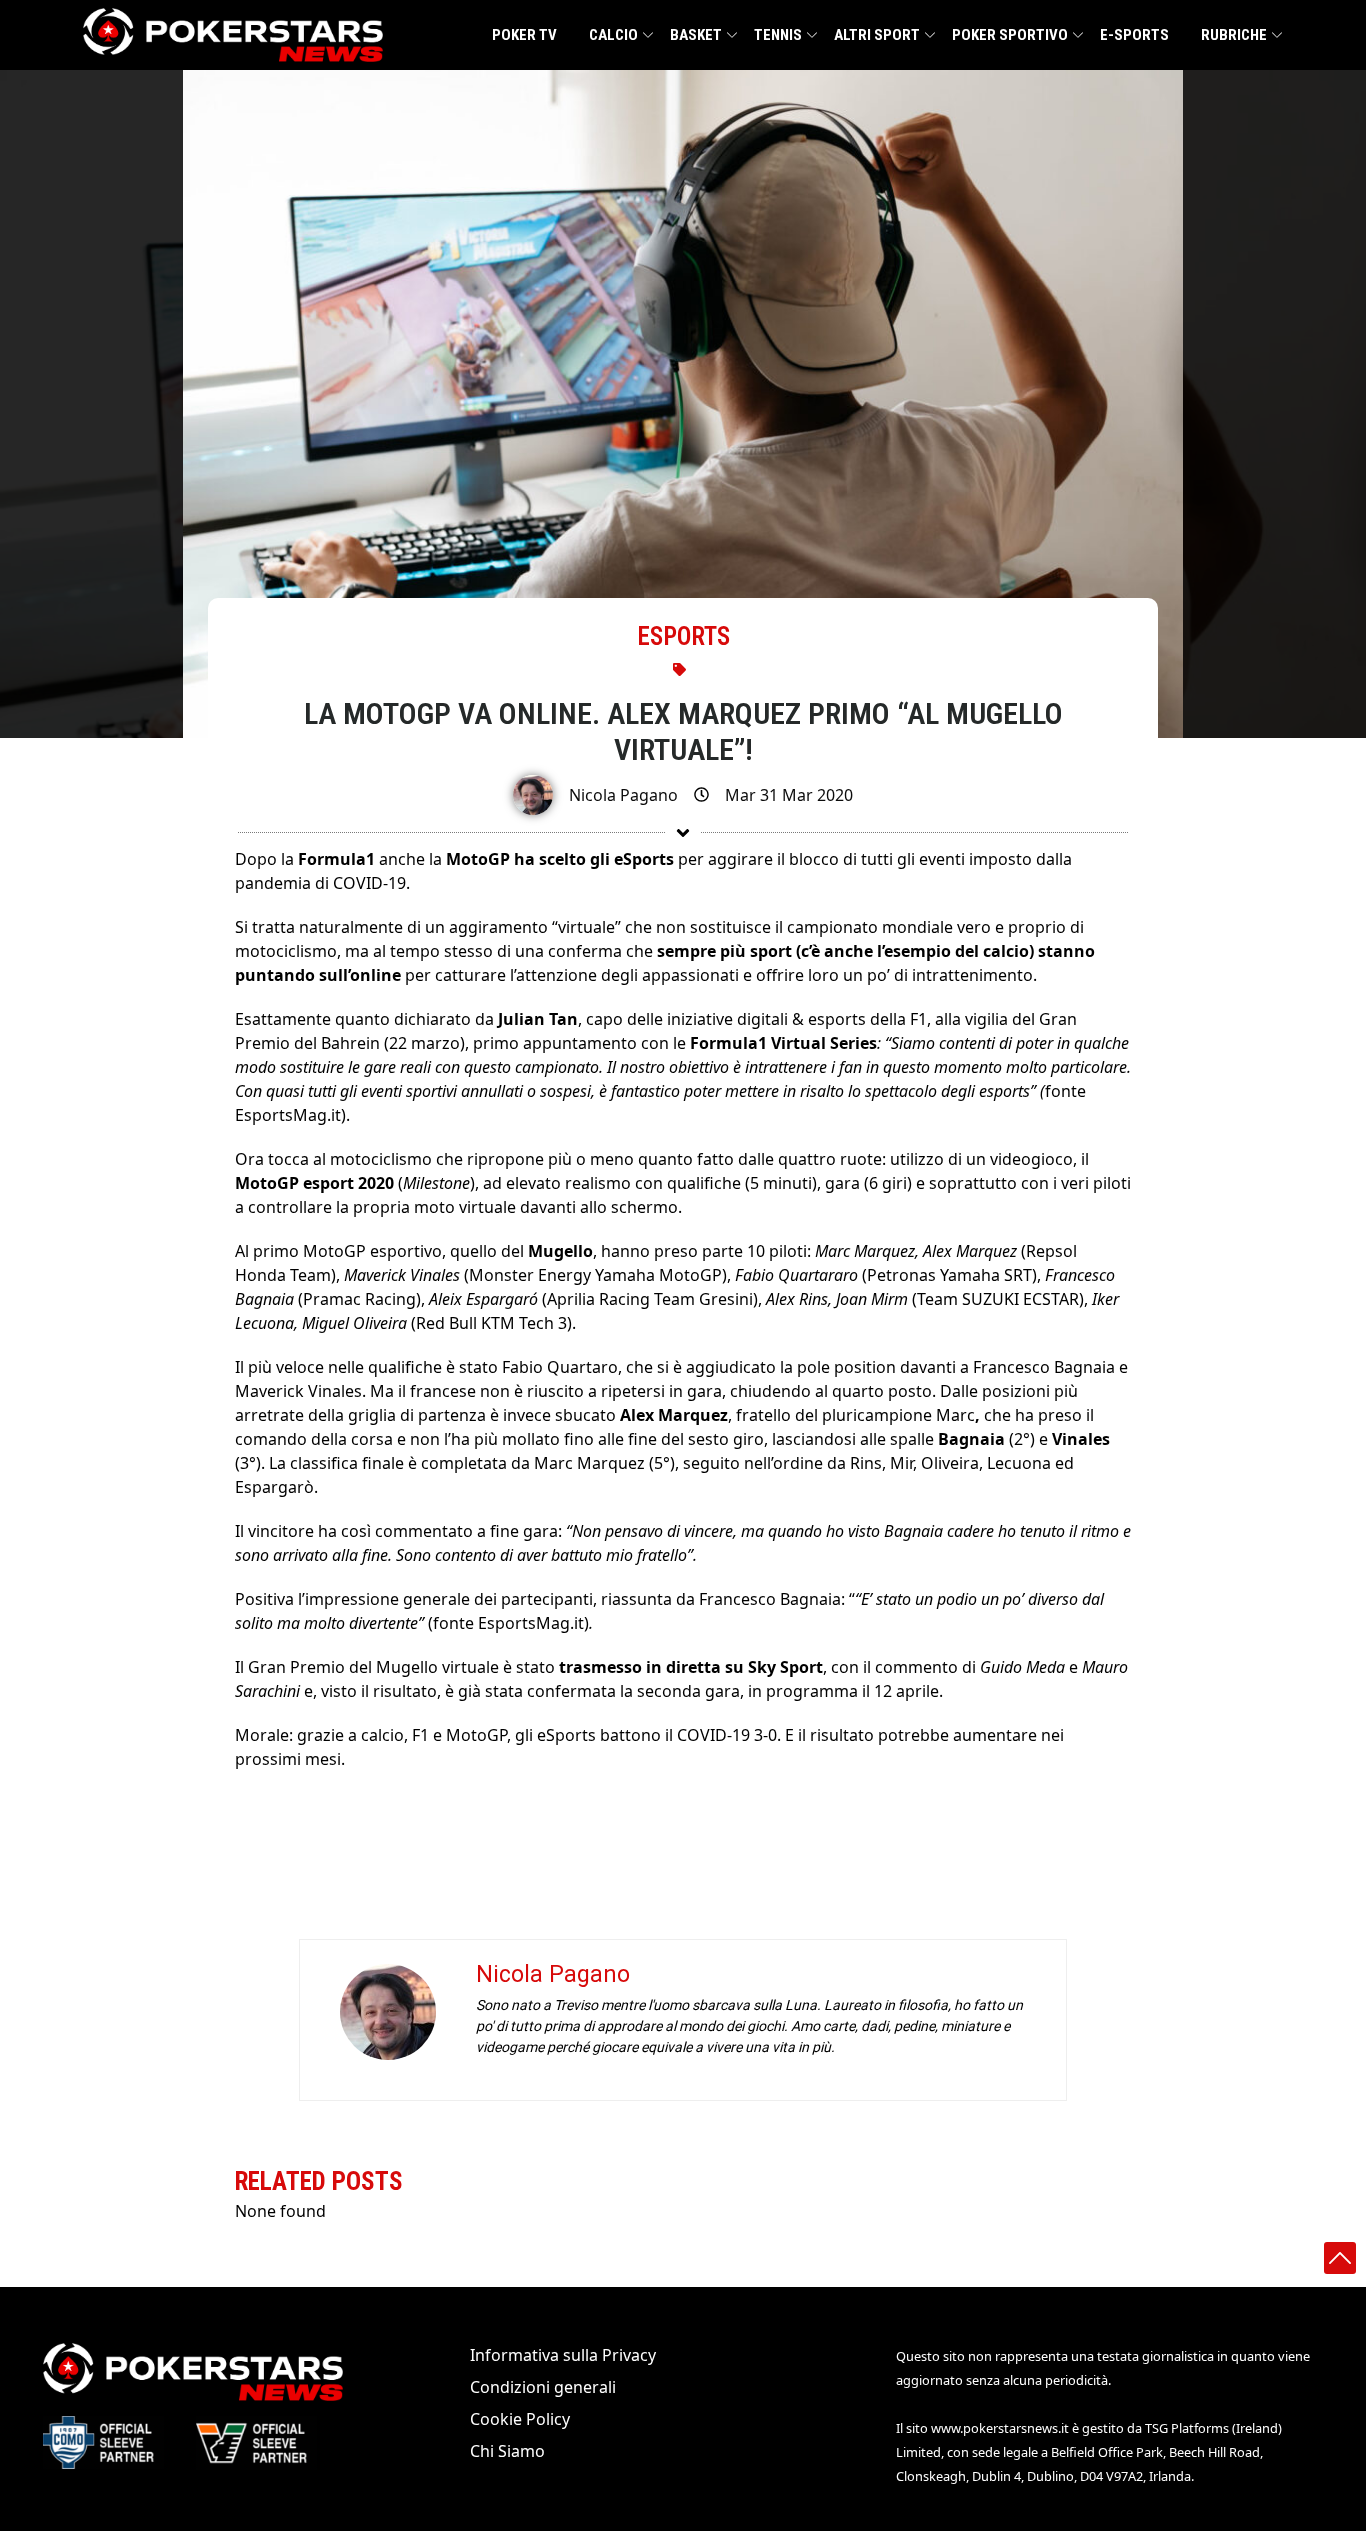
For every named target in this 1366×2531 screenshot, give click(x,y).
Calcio (613, 35)
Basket (696, 35)
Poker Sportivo (1010, 35)
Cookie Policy (520, 2419)
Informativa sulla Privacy (563, 2355)
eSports (683, 636)
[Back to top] (1340, 2258)
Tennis (778, 35)
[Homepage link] (233, 35)
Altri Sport (877, 35)
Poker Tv (524, 35)
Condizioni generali (543, 2387)
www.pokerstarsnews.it (1000, 2428)
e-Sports (1134, 35)
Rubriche (1234, 35)
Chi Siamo (507, 2451)
